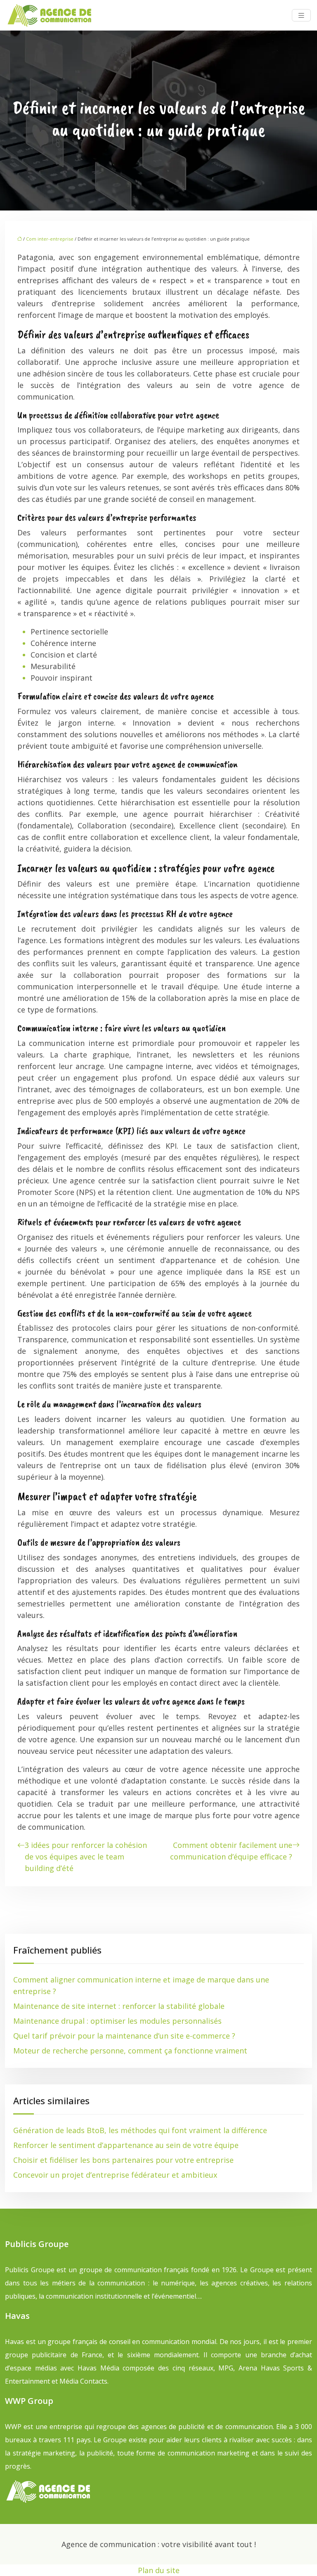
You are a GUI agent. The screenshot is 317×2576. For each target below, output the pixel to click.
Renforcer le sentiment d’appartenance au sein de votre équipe (126, 2145)
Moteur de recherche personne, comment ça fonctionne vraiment (130, 2051)
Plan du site (159, 2570)
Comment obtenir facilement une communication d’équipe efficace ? (231, 1851)
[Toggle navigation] (301, 15)
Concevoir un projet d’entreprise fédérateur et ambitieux (115, 2175)
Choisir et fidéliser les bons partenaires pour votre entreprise (123, 2160)
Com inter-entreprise (50, 239)
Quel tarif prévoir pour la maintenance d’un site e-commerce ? (124, 2036)
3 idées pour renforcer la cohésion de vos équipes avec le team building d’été (86, 1857)
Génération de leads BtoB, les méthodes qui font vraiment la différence (140, 2130)
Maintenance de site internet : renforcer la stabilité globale (119, 2006)
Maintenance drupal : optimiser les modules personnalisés (117, 2021)
